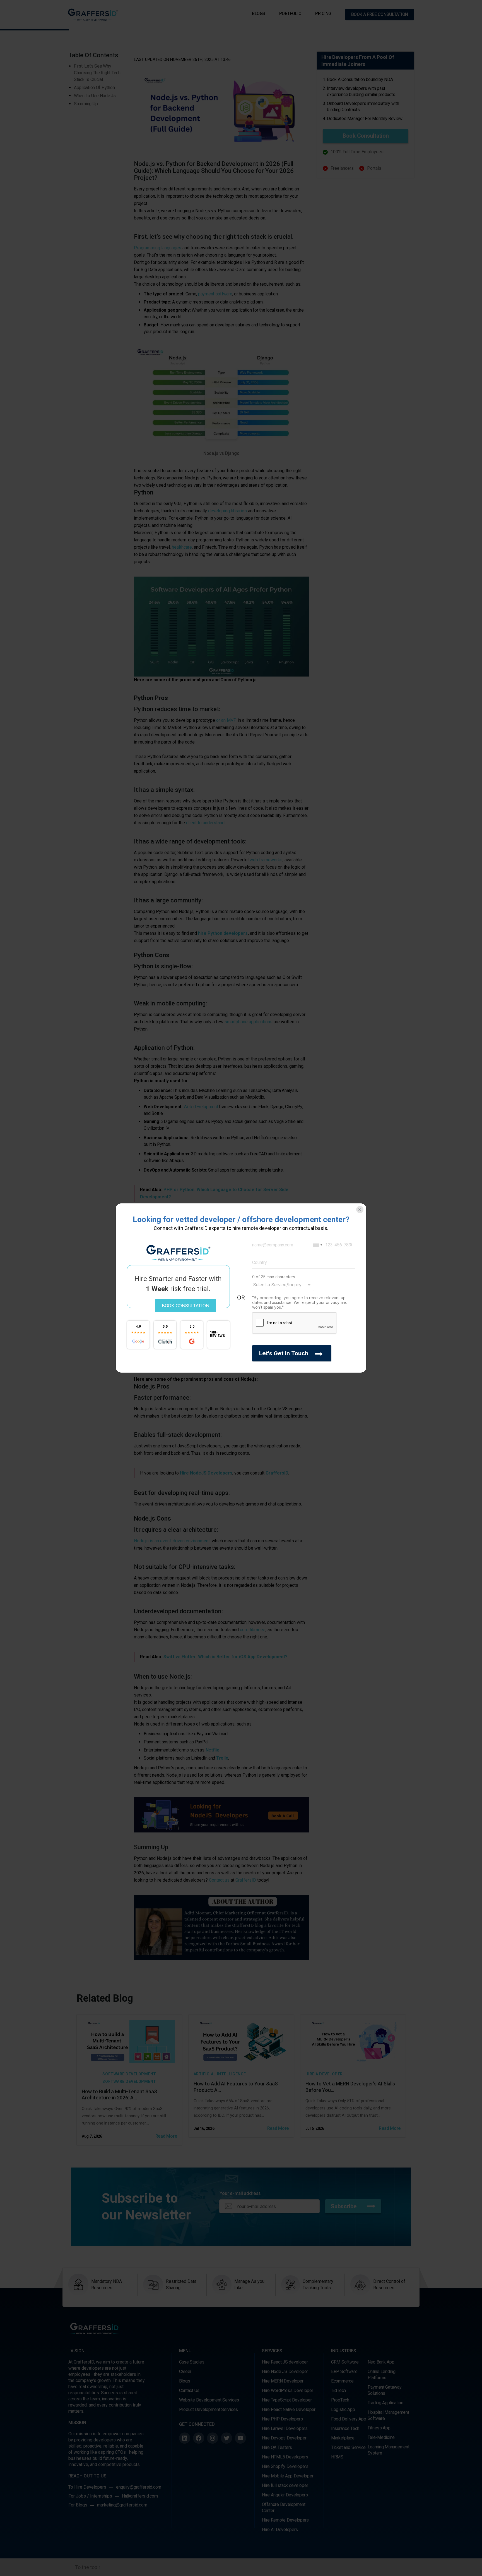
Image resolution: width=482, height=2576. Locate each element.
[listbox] (283, 1285)
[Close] (360, 1210)
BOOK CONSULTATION (185, 1306)
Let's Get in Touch (284, 1353)
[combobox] (317, 1245)
